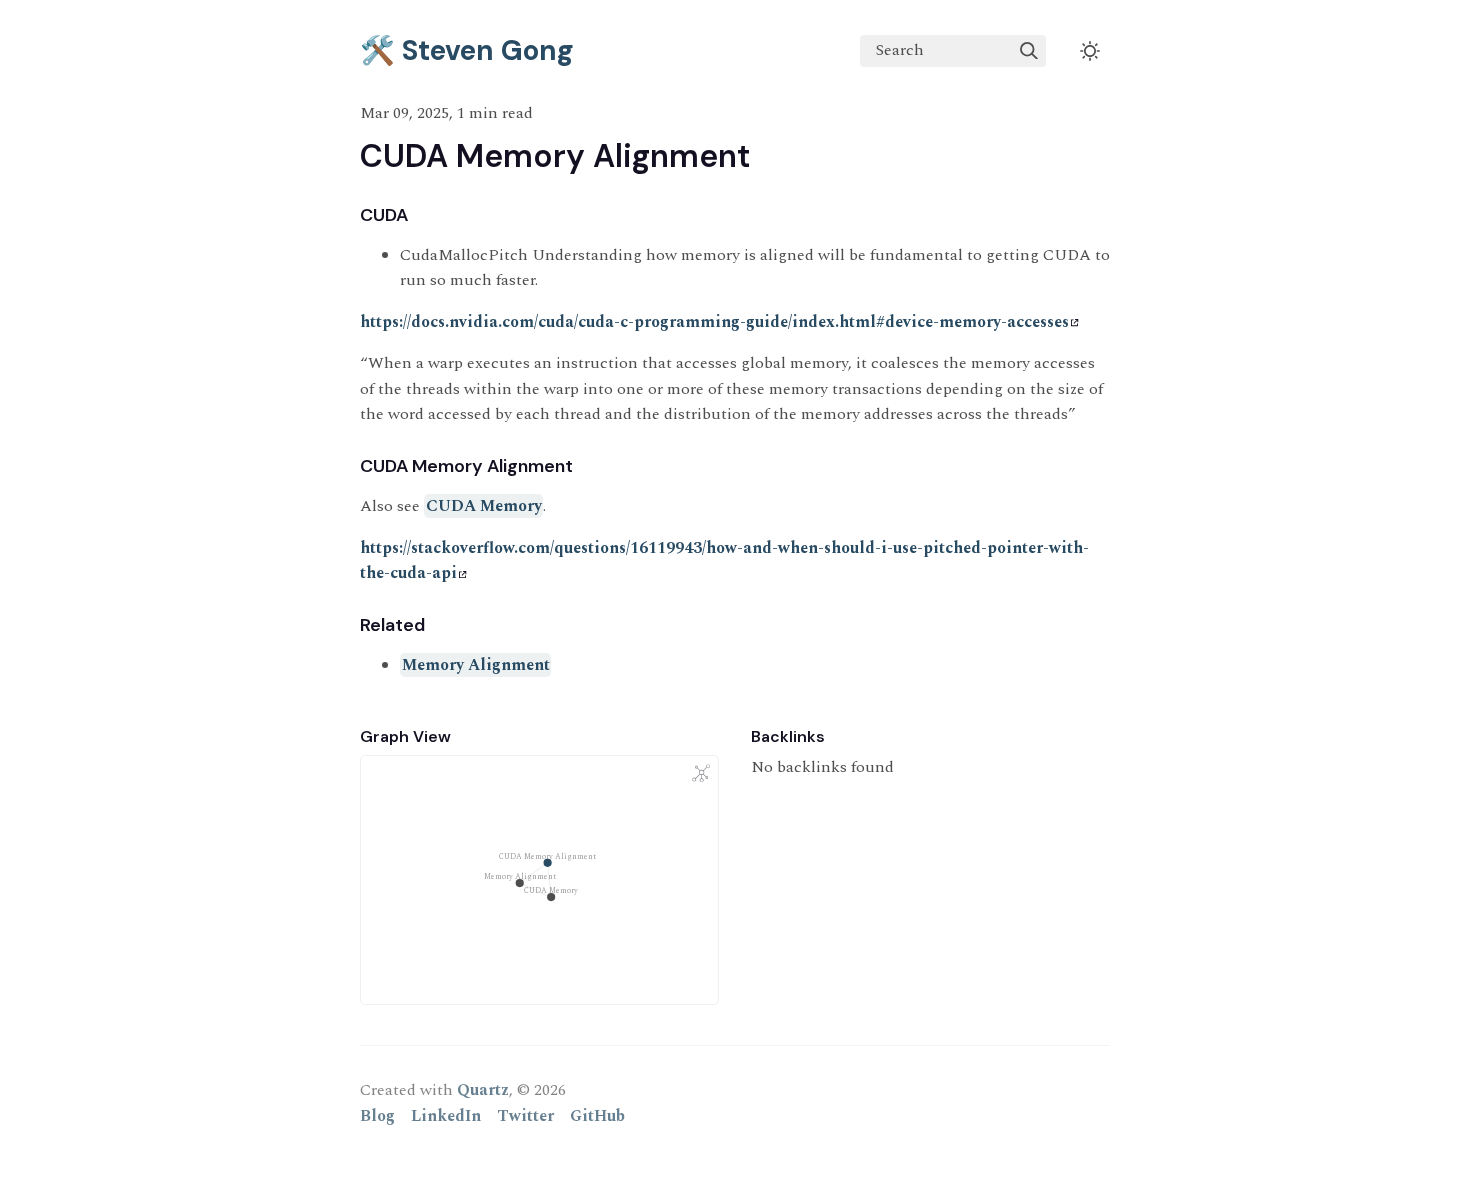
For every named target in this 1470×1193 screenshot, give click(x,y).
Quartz (483, 1090)
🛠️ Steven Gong (467, 50)
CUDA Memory (484, 506)
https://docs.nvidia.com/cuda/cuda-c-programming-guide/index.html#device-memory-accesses (714, 322)
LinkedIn (446, 1116)
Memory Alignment (476, 665)
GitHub (597, 1116)
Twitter (525, 1116)
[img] (1029, 51)
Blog (377, 1116)
